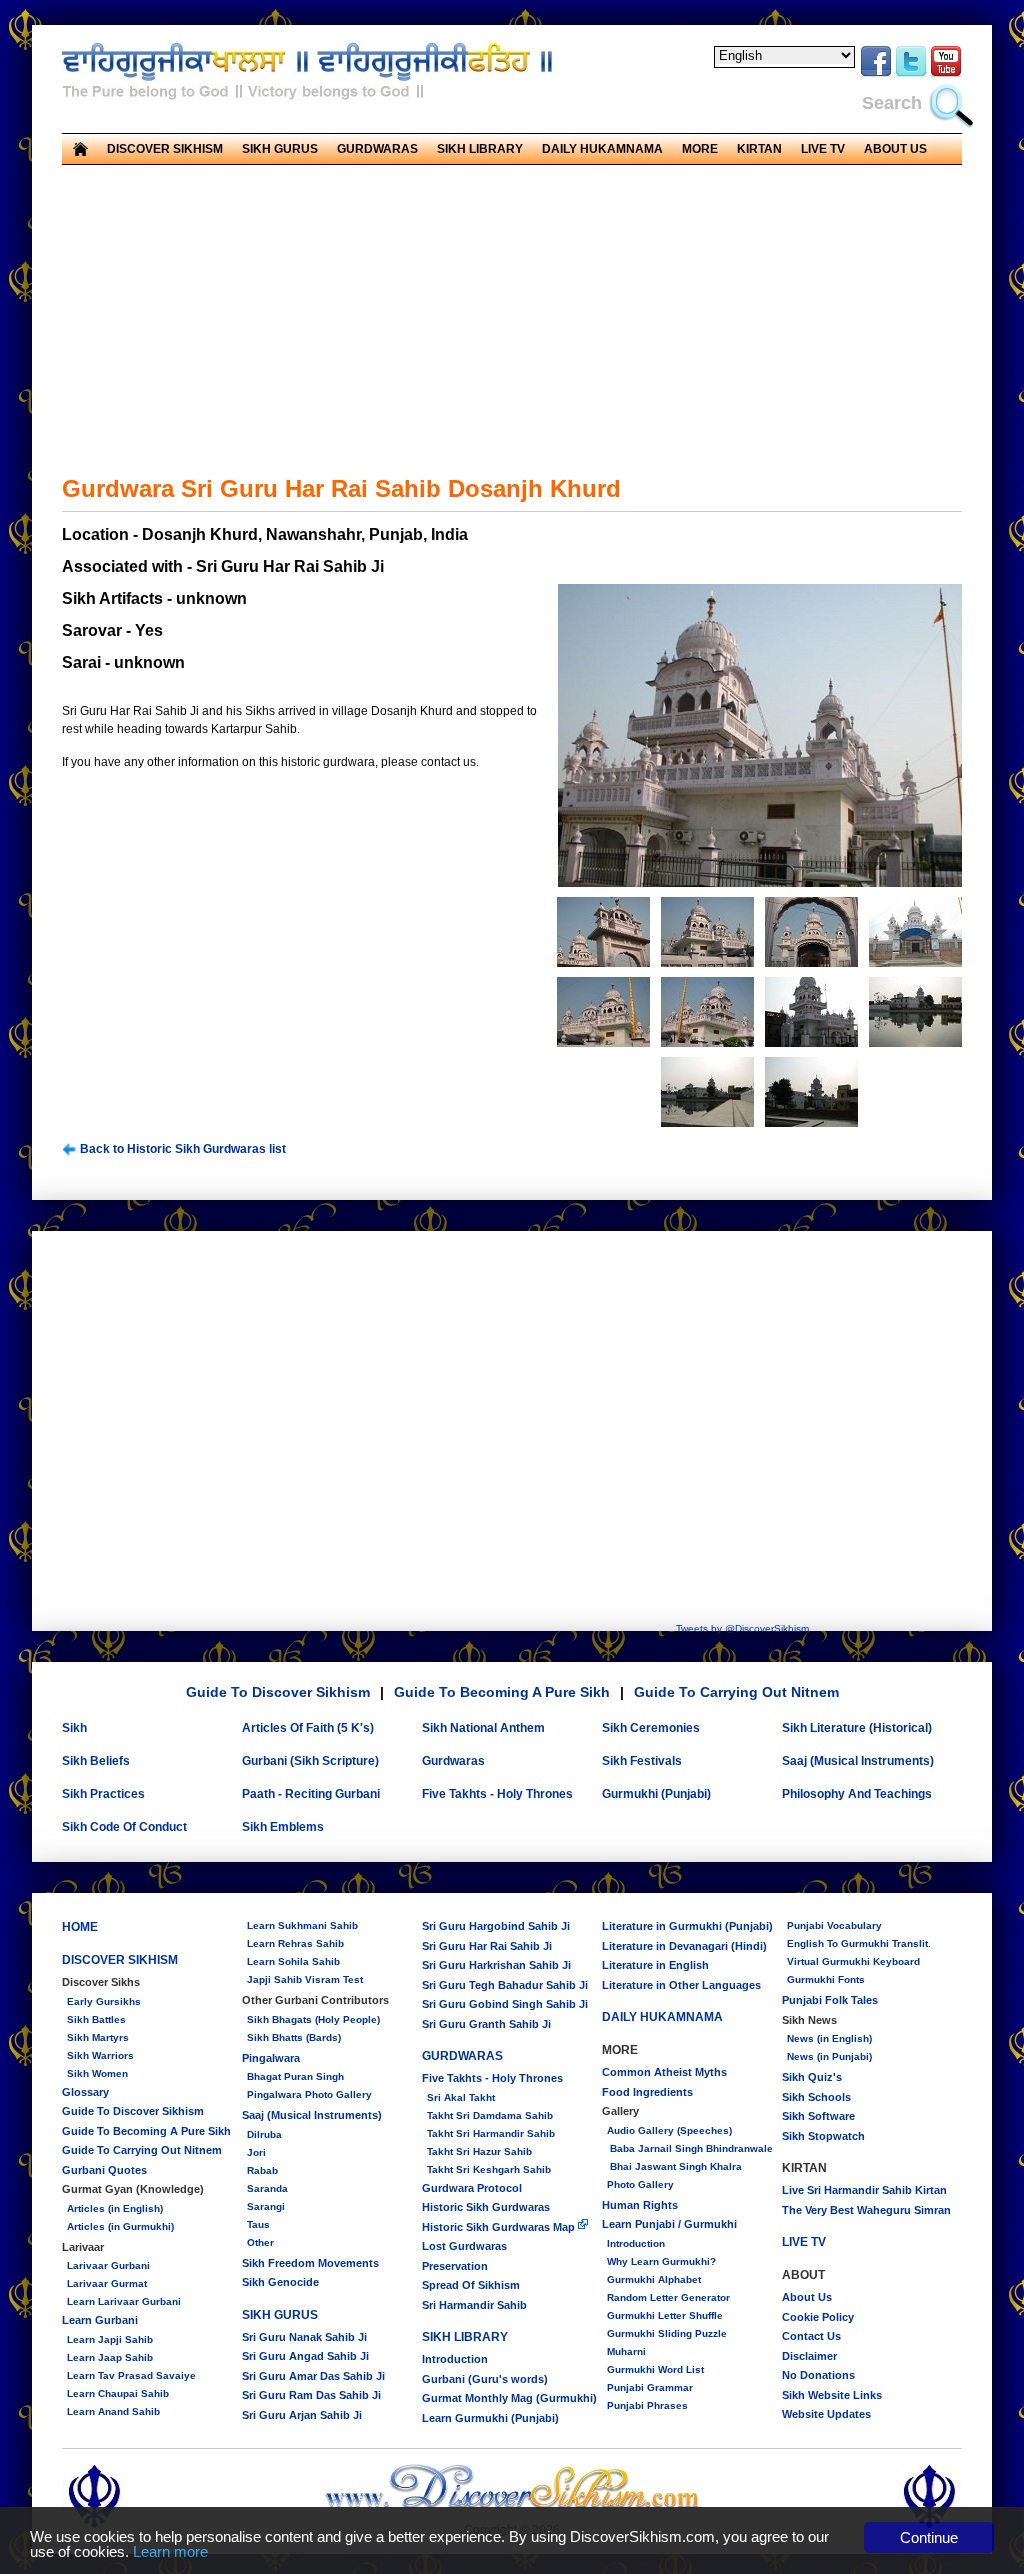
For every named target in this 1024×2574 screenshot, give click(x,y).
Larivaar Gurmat (107, 2283)
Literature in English (655, 1965)
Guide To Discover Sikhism (278, 1692)
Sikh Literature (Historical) (857, 1728)
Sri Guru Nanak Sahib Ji (304, 2337)
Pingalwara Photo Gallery (309, 2094)
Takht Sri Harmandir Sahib (491, 2133)
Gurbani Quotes (104, 2170)
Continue (929, 2537)
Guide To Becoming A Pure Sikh (502, 1692)
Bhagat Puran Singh (295, 2076)
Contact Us (811, 2336)
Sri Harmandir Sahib (474, 2305)
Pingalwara (271, 2058)
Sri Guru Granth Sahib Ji (486, 2024)
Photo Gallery (640, 2184)
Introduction (455, 2359)
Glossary (85, 2092)
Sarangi (266, 2206)
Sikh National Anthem (483, 1728)
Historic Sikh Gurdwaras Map (500, 2227)
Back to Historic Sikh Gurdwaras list (181, 1149)
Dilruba (264, 2134)
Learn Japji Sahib (110, 2339)
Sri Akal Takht (461, 2097)
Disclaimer (809, 2356)
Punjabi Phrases (647, 2405)
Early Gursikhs (104, 2001)
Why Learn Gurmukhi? (661, 2261)
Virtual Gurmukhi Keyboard (853, 1961)
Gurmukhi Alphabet (654, 2279)
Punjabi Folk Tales (830, 2000)
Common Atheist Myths (664, 2072)
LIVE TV (823, 149)
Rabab (262, 2170)
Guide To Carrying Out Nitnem (736, 1692)
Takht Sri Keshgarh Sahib (489, 2169)
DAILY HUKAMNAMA (602, 149)
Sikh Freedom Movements (310, 2263)
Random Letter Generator (668, 2297)
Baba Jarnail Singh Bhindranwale (690, 2148)
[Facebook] (876, 74)
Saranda (267, 2188)
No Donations (818, 2375)
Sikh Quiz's (812, 2077)
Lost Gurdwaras (464, 2246)
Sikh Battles (96, 2019)
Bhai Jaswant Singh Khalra (674, 2166)
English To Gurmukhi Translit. (859, 1943)
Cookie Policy (818, 2317)
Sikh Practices (103, 1794)
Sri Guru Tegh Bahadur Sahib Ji (505, 1985)
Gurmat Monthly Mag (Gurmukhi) (509, 2398)
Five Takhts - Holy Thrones (497, 1794)
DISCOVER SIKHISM (120, 1960)
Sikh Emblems (283, 1827)
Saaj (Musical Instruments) (858, 1761)
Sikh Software (818, 2116)
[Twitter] (911, 74)
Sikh (74, 1728)
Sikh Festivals (642, 1761)
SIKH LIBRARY (465, 2337)
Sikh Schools (816, 2097)
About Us (807, 2297)
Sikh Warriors (100, 2055)
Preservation (455, 2266)
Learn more (170, 2551)
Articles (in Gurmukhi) (120, 2226)
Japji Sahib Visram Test (305, 1979)
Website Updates (826, 2414)
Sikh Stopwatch (823, 2136)
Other (260, 2242)
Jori (256, 2152)
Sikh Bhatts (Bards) (294, 2037)
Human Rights (640, 2205)
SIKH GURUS (280, 2315)
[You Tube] (946, 74)
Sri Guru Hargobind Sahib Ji (496, 1926)
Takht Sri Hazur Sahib (479, 2151)
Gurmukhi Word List (655, 2369)
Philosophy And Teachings (857, 1794)
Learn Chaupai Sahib (118, 2393)
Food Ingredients (647, 2092)
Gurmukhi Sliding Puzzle (667, 2333)
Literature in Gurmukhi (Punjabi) (687, 1926)
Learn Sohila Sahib (293, 1961)
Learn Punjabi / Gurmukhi (669, 2224)
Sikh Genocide (280, 2282)
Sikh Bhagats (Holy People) (313, 2019)
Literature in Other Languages (681, 1985)
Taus (258, 2224)
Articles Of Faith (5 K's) (308, 1728)
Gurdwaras (453, 1761)
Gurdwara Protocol (472, 2188)
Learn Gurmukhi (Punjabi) (490, 2418)
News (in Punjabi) (829, 2056)
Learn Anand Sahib (113, 2411)
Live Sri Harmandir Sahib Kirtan (864, 2190)
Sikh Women (97, 2073)
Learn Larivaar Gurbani (124, 2301)
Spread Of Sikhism (471, 2285)
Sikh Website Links (832, 2395)
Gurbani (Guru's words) (485, 2379)
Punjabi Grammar (650, 2387)
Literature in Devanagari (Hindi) (684, 1946)
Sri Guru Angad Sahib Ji (305, 2356)
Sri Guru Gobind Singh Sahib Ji (505, 2004)
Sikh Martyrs (98, 2037)
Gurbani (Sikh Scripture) (310, 1761)
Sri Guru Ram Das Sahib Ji (311, 2395)
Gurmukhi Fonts (826, 1979)
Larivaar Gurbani (108, 2265)
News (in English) (829, 2038)
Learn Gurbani (100, 2320)
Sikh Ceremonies (651, 1728)
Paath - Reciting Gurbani (311, 1794)
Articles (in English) (115, 2208)
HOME (80, 1927)
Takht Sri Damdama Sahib (490, 2115)
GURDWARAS (462, 2056)
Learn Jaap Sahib (110, 2357)
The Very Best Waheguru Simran (866, 2210)
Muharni (626, 2351)
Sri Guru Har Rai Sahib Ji (487, 1946)
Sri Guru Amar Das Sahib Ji (313, 2376)
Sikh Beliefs (96, 1761)
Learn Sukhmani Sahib (302, 1925)
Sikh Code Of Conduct (124, 1827)
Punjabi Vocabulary (834, 1925)
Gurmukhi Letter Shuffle (665, 2315)
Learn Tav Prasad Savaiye (131, 2375)
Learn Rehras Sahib (295, 1943)
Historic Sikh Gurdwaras (486, 2207)
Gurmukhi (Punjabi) (656, 1794)
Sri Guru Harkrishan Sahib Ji (496, 1965)
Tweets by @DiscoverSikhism (742, 1628)
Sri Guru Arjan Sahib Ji (302, 2415)
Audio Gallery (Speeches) (669, 2130)
